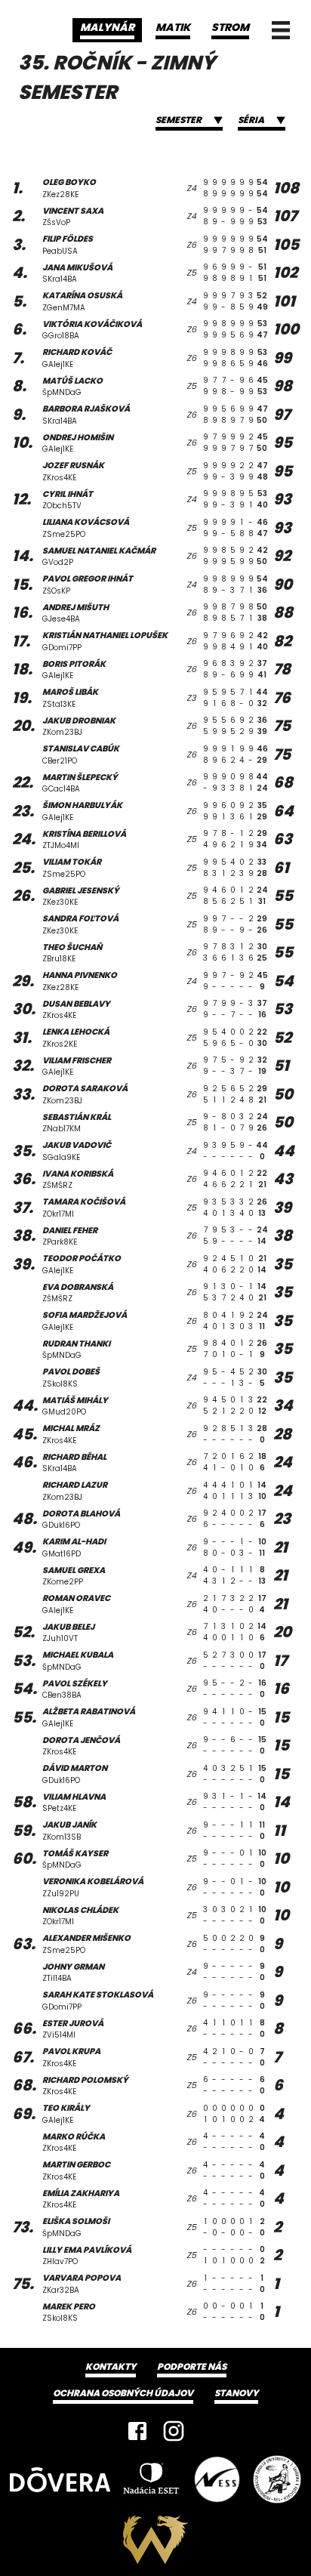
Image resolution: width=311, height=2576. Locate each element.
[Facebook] (137, 2431)
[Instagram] (174, 2431)
